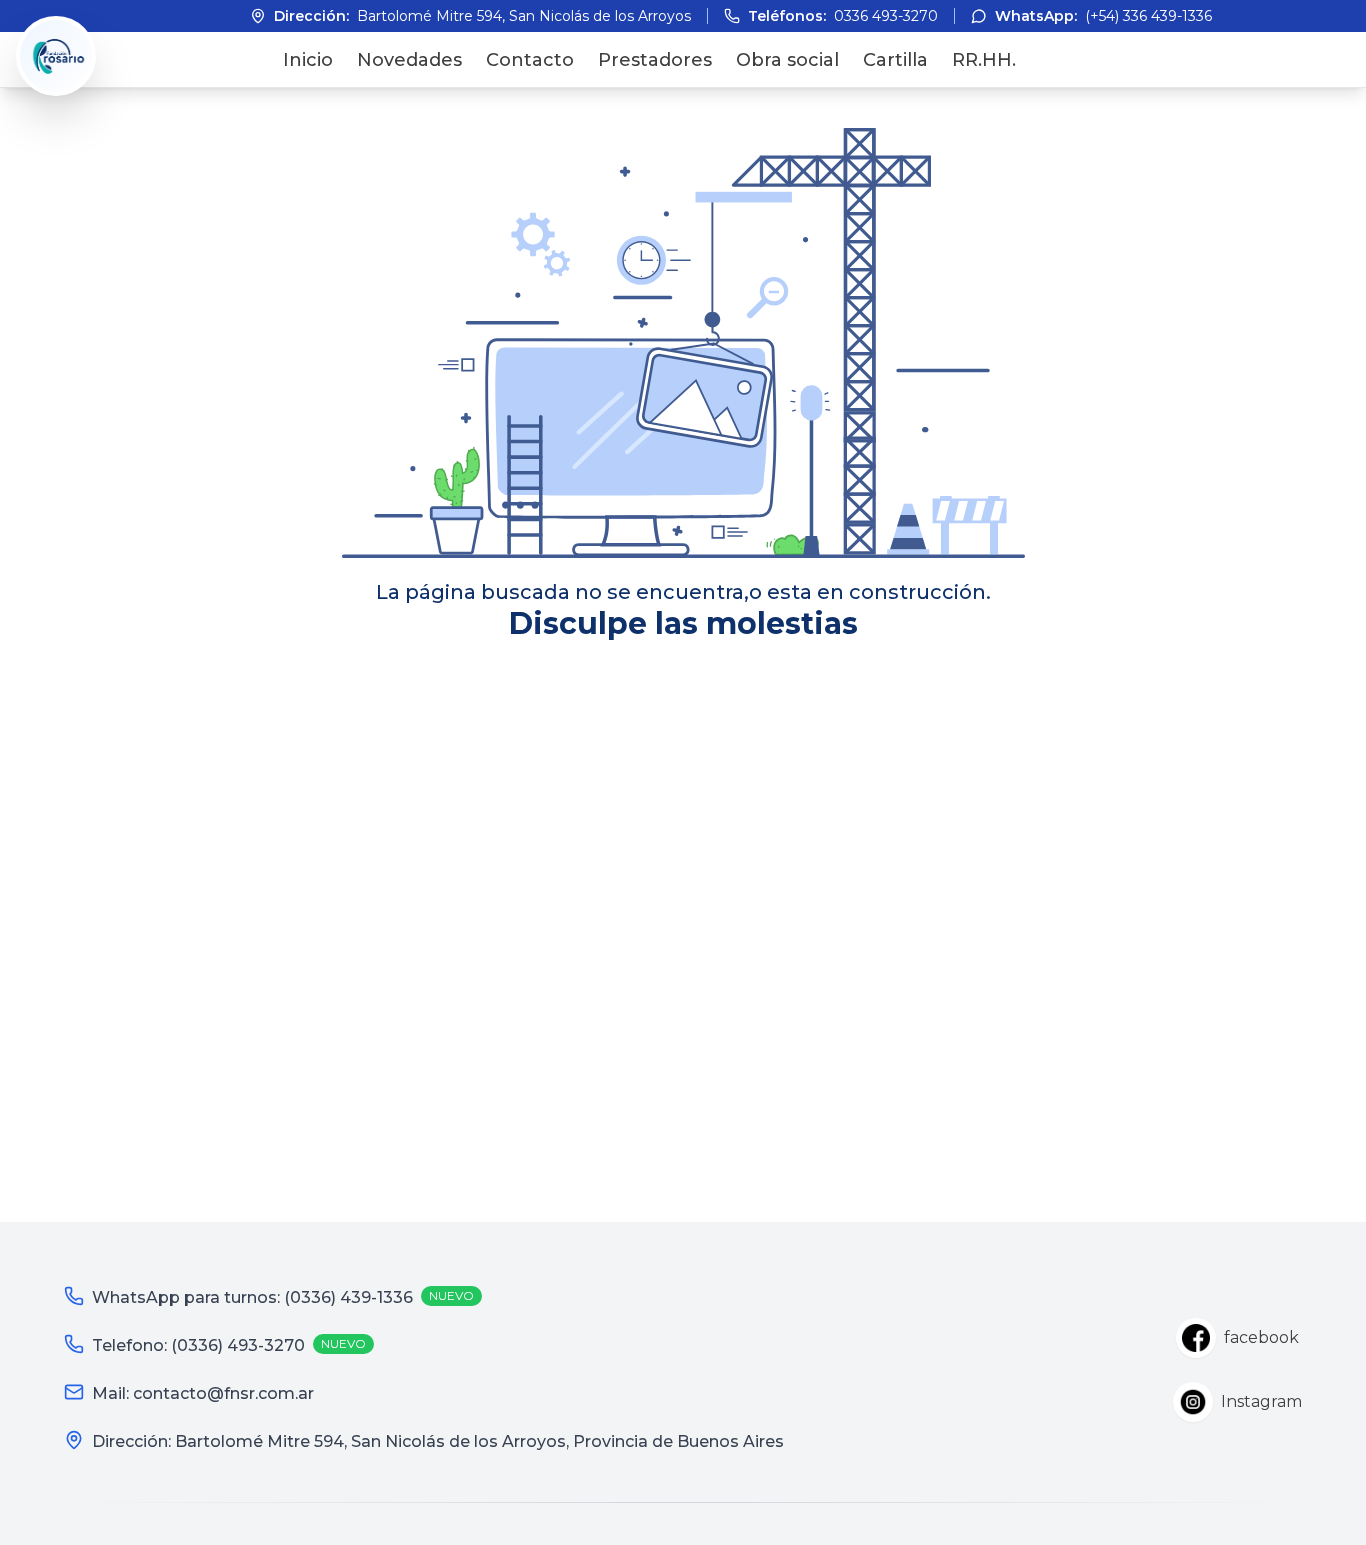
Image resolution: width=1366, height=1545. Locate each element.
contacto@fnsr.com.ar (223, 1393)
